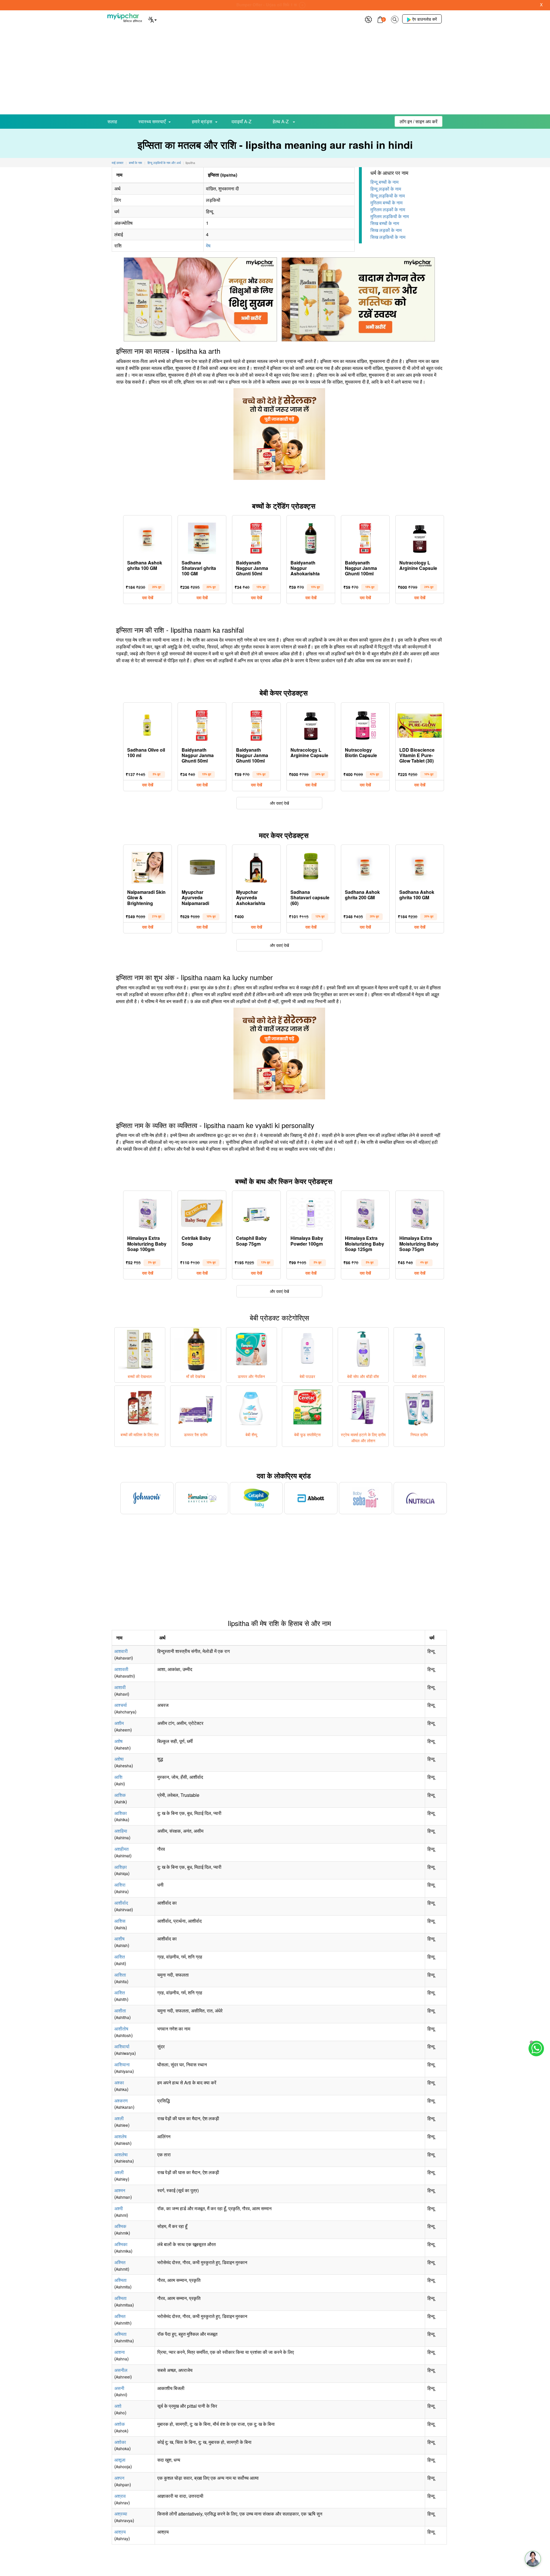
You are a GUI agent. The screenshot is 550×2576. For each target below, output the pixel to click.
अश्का (119, 2083)
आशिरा (120, 1885)
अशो (118, 2406)
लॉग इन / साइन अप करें (419, 121)
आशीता (120, 2011)
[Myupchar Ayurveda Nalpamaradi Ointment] (202, 866)
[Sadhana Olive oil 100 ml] (148, 724)
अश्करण (121, 2101)
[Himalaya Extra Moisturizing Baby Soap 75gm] (420, 1212)
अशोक (120, 2424)
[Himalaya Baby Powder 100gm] (311, 1212)
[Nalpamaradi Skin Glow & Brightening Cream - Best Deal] (148, 866)
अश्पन (119, 2478)
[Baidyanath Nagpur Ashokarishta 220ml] (311, 537)
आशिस (120, 1921)
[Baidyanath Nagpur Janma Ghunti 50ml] (256, 537)
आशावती (121, 1669)
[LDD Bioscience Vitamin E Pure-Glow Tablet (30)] (420, 724)
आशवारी (121, 1651)
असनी (119, 2388)
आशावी (120, 1687)
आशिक (120, 1795)
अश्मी (119, 2208)
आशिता (120, 1975)
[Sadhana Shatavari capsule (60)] (311, 866)
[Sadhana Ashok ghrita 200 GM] (365, 866)
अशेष (118, 1741)
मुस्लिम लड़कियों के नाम (390, 216)
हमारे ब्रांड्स (202, 121)
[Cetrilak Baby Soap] (202, 1212)
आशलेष (120, 2136)
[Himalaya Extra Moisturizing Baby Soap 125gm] (365, 1212)
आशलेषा (121, 2154)
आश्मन (120, 2190)
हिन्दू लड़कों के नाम (386, 189)
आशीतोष (121, 2029)
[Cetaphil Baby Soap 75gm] (256, 1212)
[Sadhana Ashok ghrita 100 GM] (148, 537)
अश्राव (120, 2496)
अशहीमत (121, 1849)
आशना (120, 2352)
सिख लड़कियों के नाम (388, 237)
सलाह (112, 121)
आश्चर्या (121, 1705)
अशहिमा (121, 1831)
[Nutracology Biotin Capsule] (365, 724)
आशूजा (120, 2460)
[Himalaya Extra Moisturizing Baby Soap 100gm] (148, 1212)
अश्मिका (121, 2244)
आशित (120, 1957)
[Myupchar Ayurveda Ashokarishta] (256, 866)
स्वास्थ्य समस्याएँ (152, 121)
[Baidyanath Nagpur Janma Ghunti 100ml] (365, 537)
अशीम (119, 1723)
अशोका (120, 2442)
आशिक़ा (121, 1867)
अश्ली (119, 2118)
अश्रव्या (121, 2514)
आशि (118, 1777)
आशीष (119, 1939)
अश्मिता (120, 2280)
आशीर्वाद (121, 1903)
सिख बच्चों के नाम (385, 223)
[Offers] (368, 19)
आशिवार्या (122, 2046)
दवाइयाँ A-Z (241, 121)
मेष (208, 246)
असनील (121, 2370)
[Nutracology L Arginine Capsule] (420, 537)
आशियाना (122, 2064)
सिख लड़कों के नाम (386, 230)
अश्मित (120, 2262)
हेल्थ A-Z (281, 121)
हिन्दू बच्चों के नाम (384, 182)
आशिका (121, 1813)
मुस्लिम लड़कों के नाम (388, 209)
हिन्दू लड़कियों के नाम (388, 196)
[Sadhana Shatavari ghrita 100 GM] (202, 537)
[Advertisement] (275, 71)
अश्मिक (120, 2226)
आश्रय (120, 2532)
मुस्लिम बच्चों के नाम (386, 203)
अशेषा (119, 1759)
